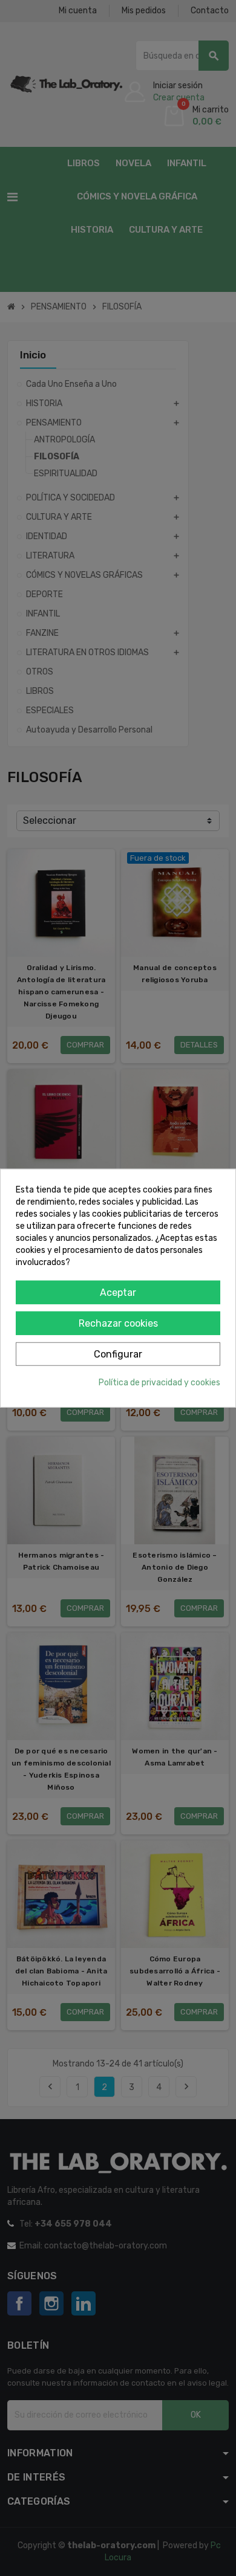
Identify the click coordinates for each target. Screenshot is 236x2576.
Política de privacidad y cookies (159, 1382)
